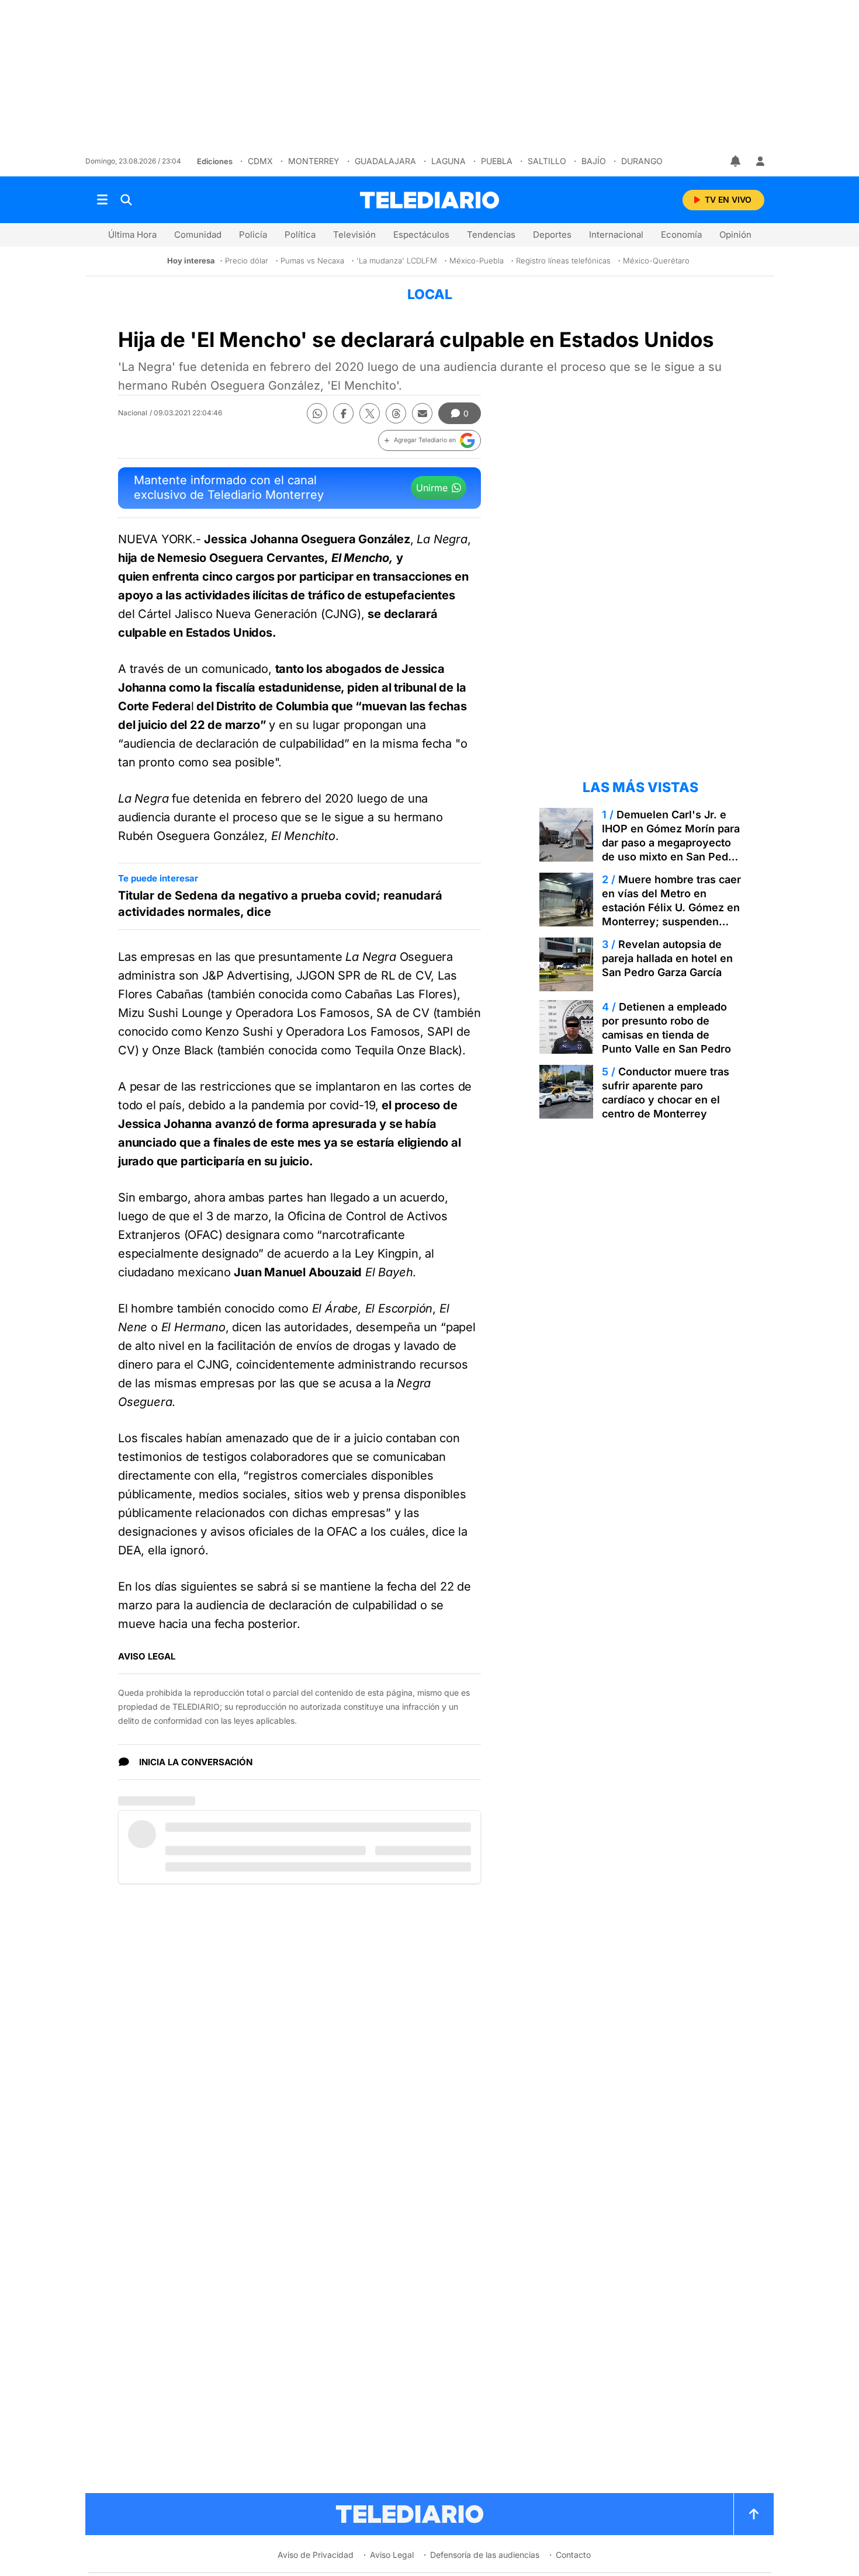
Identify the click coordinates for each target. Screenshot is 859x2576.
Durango (642, 161)
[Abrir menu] (102, 200)
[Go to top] (754, 2514)
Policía (253, 235)
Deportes (552, 235)
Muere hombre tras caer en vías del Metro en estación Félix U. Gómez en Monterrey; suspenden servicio (671, 907)
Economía (681, 235)
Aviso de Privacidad (316, 2555)
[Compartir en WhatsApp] (317, 413)
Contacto (573, 2555)
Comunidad (198, 235)
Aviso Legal (392, 2555)
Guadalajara (385, 161)
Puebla (497, 161)
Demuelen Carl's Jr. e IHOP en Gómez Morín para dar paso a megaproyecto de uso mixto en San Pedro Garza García (671, 843)
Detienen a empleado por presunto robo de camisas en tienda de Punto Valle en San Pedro (666, 1028)
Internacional (616, 235)
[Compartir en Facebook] (343, 413)
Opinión (735, 235)
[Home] (430, 200)
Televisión (354, 235)
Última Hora (132, 235)
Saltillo (547, 161)
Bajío (594, 161)
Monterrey (314, 161)
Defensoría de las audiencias (485, 2555)
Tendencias (491, 235)
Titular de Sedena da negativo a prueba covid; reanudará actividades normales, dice (280, 904)
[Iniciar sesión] (760, 161)
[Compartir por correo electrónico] (422, 413)
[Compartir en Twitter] (370, 413)
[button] (430, 440)
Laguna (448, 161)
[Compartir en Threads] (396, 413)
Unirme (432, 488)
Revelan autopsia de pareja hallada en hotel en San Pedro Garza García (667, 958)
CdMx (260, 161)
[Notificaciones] (736, 161)
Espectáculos (421, 235)
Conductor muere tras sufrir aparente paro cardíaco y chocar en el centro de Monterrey (666, 1093)
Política (300, 235)
